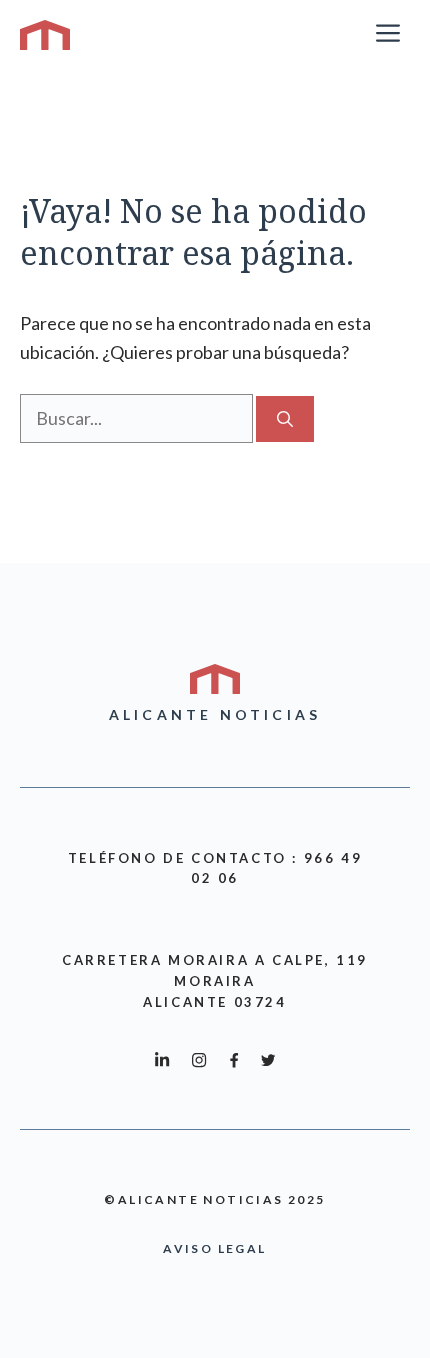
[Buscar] (285, 419)
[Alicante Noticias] (45, 35)
